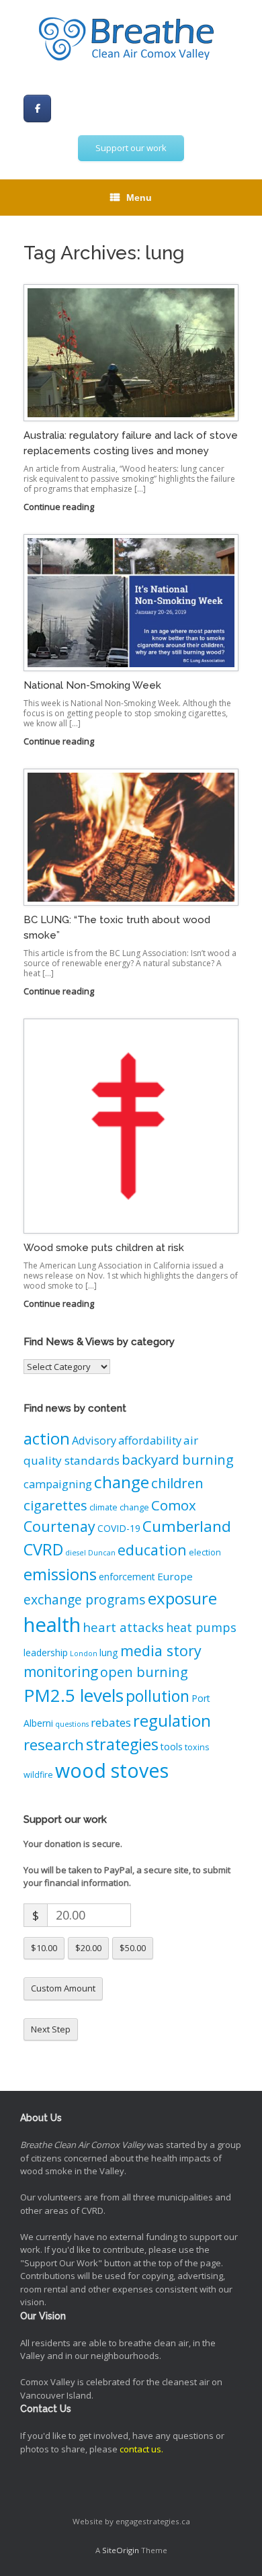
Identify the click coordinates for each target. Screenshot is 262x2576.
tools (172, 1747)
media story (161, 1650)
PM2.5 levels (74, 1695)
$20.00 (88, 1948)
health (52, 1625)
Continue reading (60, 507)
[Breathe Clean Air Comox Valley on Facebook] (37, 109)
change (122, 1482)
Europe (175, 1576)
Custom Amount (63, 1988)
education (152, 1550)
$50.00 (133, 1948)
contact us (140, 2449)
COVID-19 (119, 1528)
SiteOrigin (121, 2550)
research (54, 1745)
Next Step (51, 2029)
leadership (46, 1652)
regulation (172, 1720)
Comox (174, 1505)
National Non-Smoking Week (92, 685)
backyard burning (178, 1460)
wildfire (38, 1775)
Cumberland (187, 1526)
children (177, 1483)
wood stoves (112, 1770)
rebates (111, 1722)
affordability (150, 1441)
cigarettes (55, 1505)
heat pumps (201, 1627)
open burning (144, 1672)
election (205, 1552)
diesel (76, 1553)
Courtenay (59, 1526)
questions (72, 1724)
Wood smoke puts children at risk (104, 1248)
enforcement (127, 1577)
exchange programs (85, 1599)
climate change (119, 1507)
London (84, 1654)
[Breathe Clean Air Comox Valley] (131, 40)
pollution (158, 1696)
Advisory (94, 1441)
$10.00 (44, 1948)
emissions (60, 1574)
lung (109, 1652)
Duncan (102, 1553)
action (47, 1438)
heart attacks (123, 1627)
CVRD (43, 1549)
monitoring (61, 1672)
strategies (122, 1744)
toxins (197, 1747)
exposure (182, 1598)
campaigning (58, 1484)
